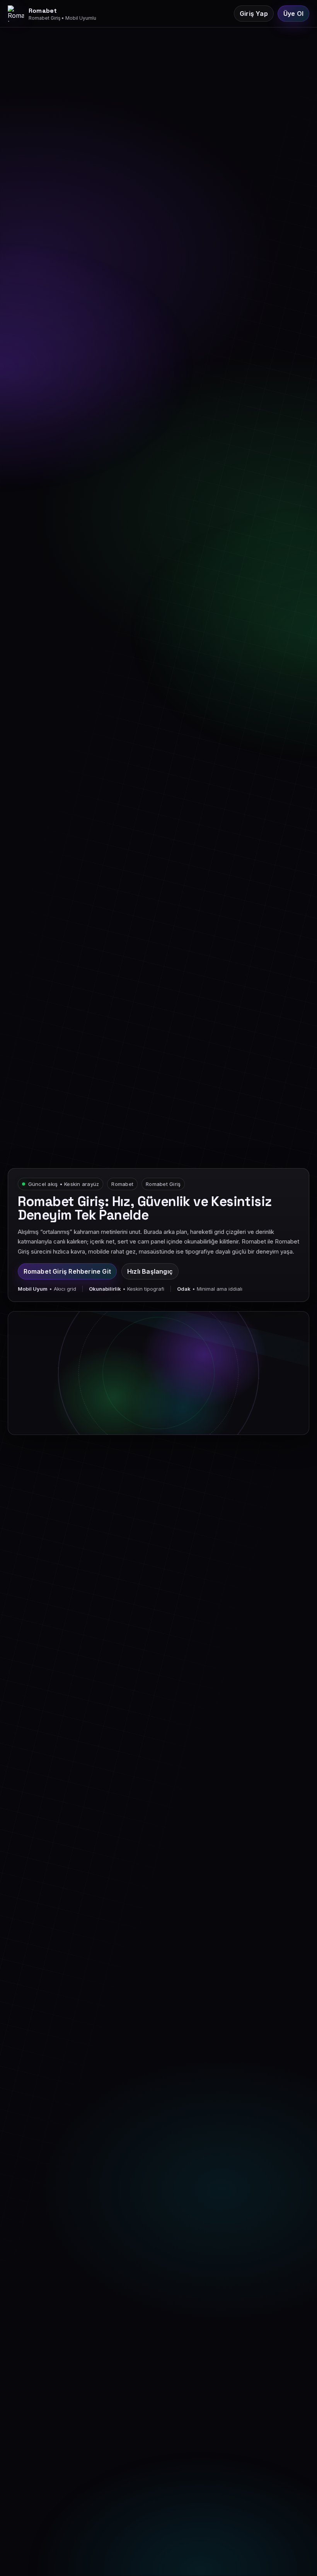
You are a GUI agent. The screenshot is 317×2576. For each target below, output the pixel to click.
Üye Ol (293, 14)
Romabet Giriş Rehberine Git (67, 1271)
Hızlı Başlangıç (150, 1271)
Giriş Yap (254, 14)
